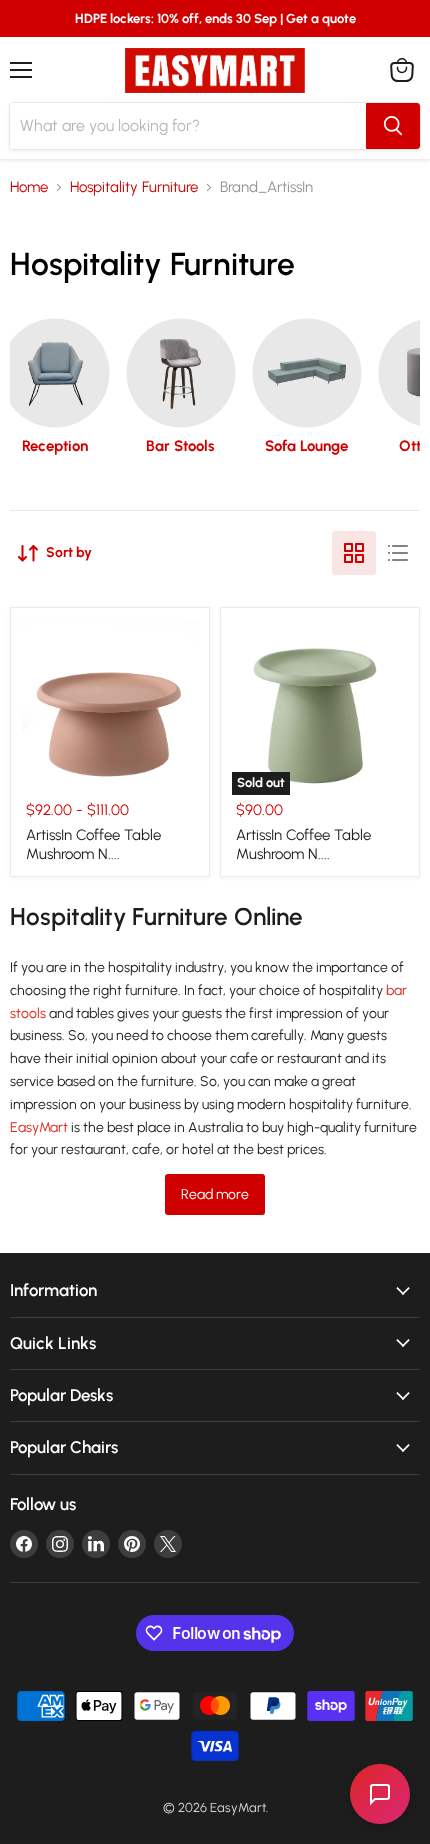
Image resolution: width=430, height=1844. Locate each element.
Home (29, 187)
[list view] (398, 553)
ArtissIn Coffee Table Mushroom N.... (93, 845)
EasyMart (39, 1127)
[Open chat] (380, 1794)
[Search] (393, 126)
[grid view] (354, 553)
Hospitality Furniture (134, 187)
